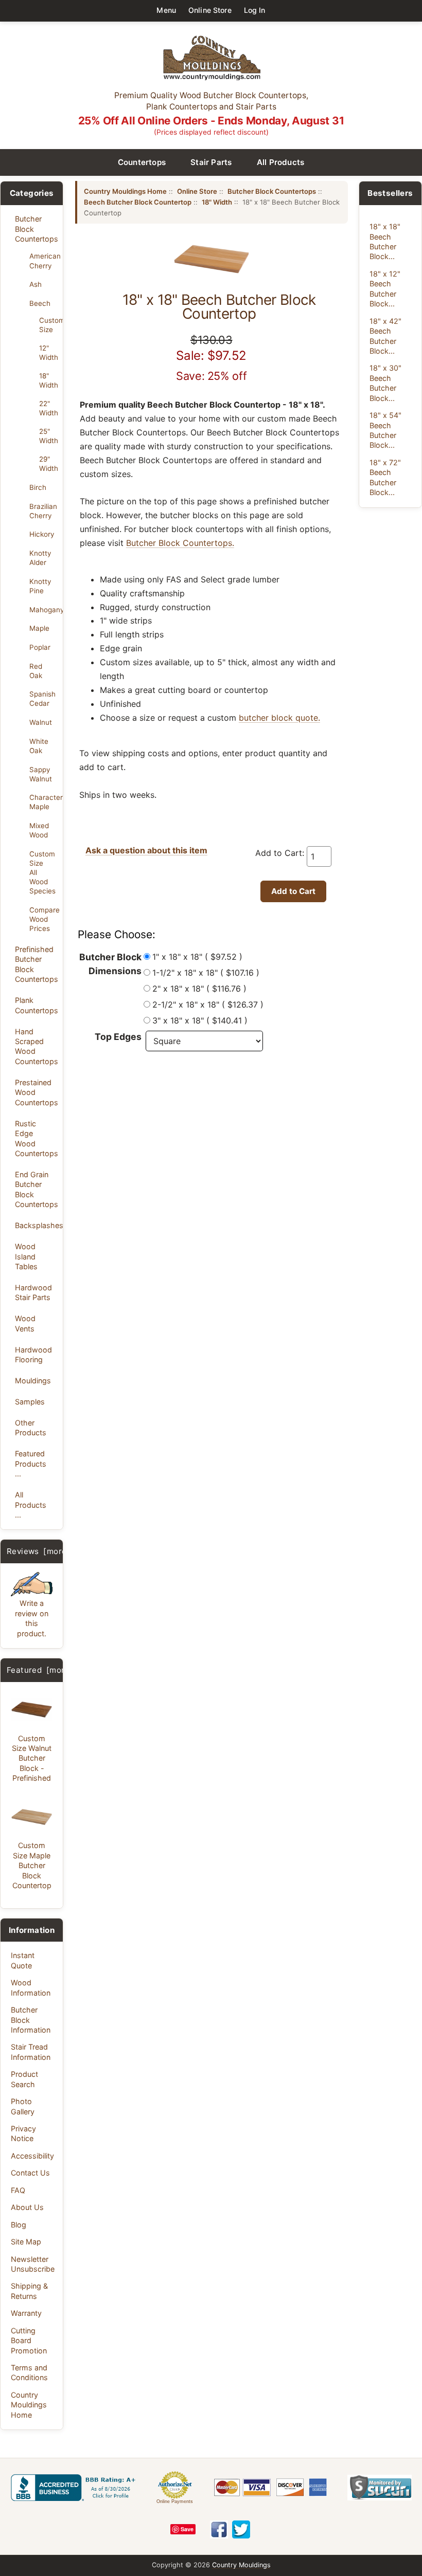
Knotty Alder (40, 558)
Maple (39, 628)
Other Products (31, 1428)
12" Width (48, 353)
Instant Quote (23, 1960)
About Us (27, 2207)
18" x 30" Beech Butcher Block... (385, 383)
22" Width (48, 408)
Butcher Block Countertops (36, 229)
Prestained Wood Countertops (36, 1092)
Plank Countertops (36, 1005)
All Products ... (31, 1505)
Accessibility (32, 2156)
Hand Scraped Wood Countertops (36, 1046)
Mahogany (43, 610)
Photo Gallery (23, 2106)
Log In (255, 10)
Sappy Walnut (41, 774)
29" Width (48, 464)
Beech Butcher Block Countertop (138, 202)
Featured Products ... (31, 1464)
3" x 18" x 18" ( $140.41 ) (200, 1020)
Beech (40, 303)
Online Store (210, 10)
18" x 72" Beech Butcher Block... (385, 477)
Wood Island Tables (26, 1256)
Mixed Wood (39, 830)
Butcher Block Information (31, 2020)
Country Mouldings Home (29, 2405)
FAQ (18, 2190)
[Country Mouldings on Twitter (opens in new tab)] (241, 2529)
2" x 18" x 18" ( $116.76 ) (199, 989)
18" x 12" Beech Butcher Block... (385, 289)
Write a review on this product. (32, 1618)
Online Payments (175, 2501)
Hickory (42, 534)
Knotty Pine (40, 586)
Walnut (41, 722)
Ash (36, 284)
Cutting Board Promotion (29, 2341)
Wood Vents (25, 1323)
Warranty (26, 2313)
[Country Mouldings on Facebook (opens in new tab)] (219, 2529)
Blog (19, 2225)
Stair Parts (211, 162)
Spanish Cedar (42, 699)
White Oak (39, 746)
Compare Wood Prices (43, 919)
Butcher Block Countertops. (180, 543)
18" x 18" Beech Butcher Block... (385, 241)
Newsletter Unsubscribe (33, 2264)
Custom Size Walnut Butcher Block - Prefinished (32, 1758)
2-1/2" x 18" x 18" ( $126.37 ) (208, 1004)
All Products (281, 162)
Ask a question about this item (146, 850)
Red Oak (36, 671)
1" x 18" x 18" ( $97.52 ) (197, 957)
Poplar (40, 647)
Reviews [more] (38, 1551)
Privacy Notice (23, 2133)
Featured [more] (40, 1670)
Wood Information (31, 1987)
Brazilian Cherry (43, 511)
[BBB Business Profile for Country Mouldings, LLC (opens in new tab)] (75, 2488)
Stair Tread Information (31, 2052)
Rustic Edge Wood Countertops (36, 1138)
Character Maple (43, 802)
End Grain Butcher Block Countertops (36, 1189)
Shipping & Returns (29, 2291)
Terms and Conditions (29, 2372)
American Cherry (43, 261)
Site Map (26, 2242)
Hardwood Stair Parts (33, 1292)
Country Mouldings (241, 2565)
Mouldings (33, 1381)
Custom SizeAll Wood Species (42, 873)
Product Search (24, 2079)
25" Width (48, 436)
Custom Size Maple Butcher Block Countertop (32, 1865)
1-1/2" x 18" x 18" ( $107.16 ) (206, 973)
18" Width (48, 380)
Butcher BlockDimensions (110, 964)
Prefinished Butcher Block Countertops (36, 964)
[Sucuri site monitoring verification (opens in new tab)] (380, 2488)
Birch (38, 487)
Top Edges (118, 1037)
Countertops (142, 162)
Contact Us (30, 2173)
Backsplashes (36, 1225)
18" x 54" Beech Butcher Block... (385, 430)
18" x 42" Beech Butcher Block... (385, 336)
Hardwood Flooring (33, 1355)
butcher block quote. (279, 718)
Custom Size (48, 325)
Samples (30, 1402)
